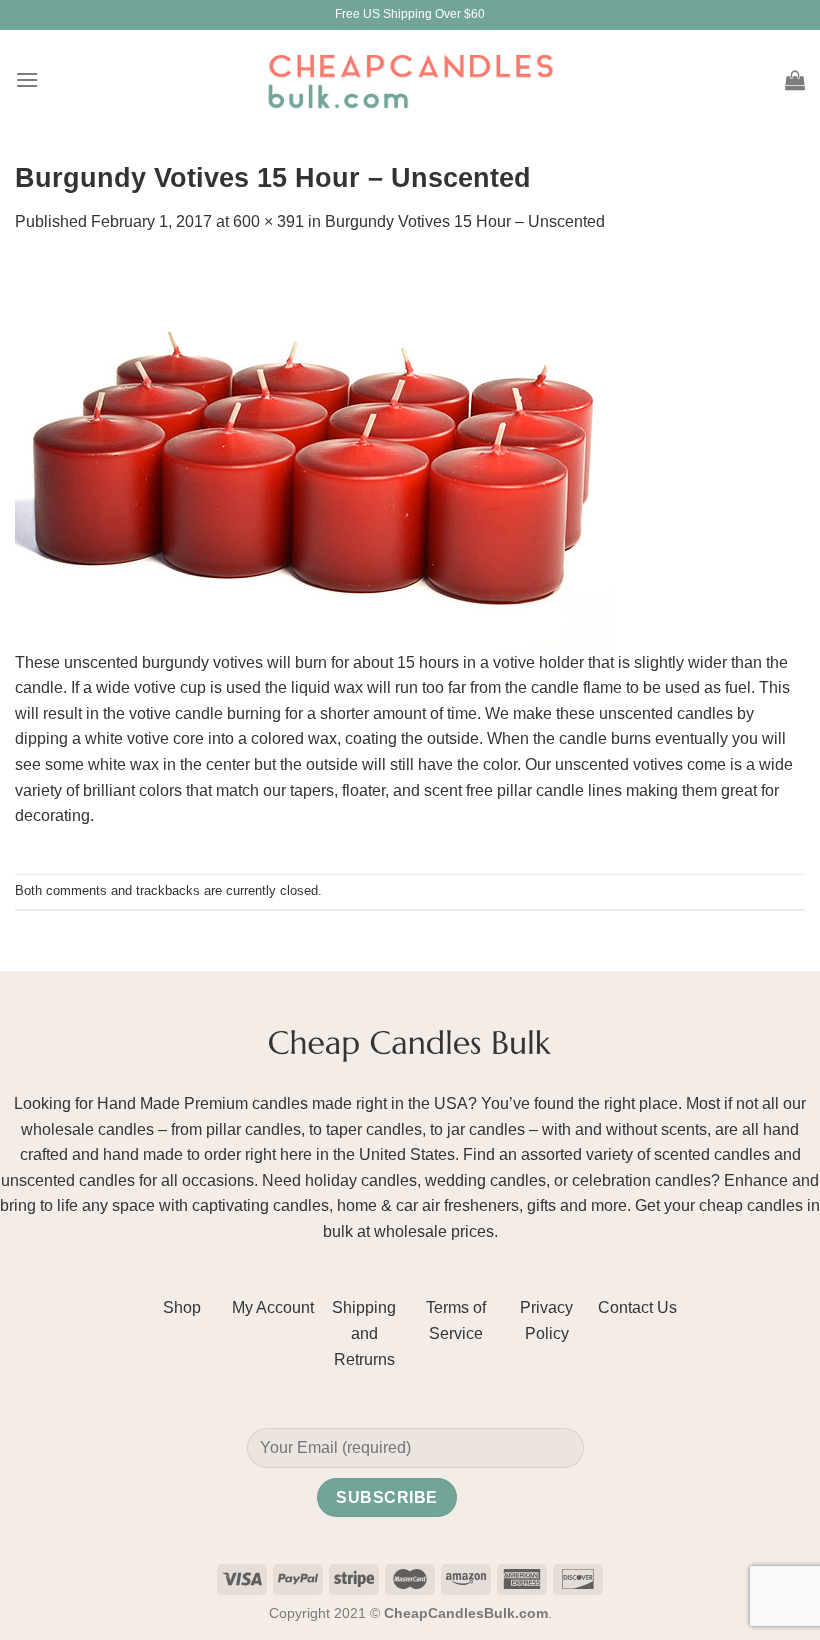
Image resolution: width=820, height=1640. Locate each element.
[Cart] (795, 80)
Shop (182, 1307)
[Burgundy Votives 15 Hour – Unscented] (315, 452)
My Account (273, 1307)
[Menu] (27, 79)
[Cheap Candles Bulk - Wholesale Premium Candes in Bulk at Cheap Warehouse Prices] (410, 79)
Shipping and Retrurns (364, 1333)
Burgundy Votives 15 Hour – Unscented (465, 221)
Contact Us (637, 1307)
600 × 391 (268, 221)
